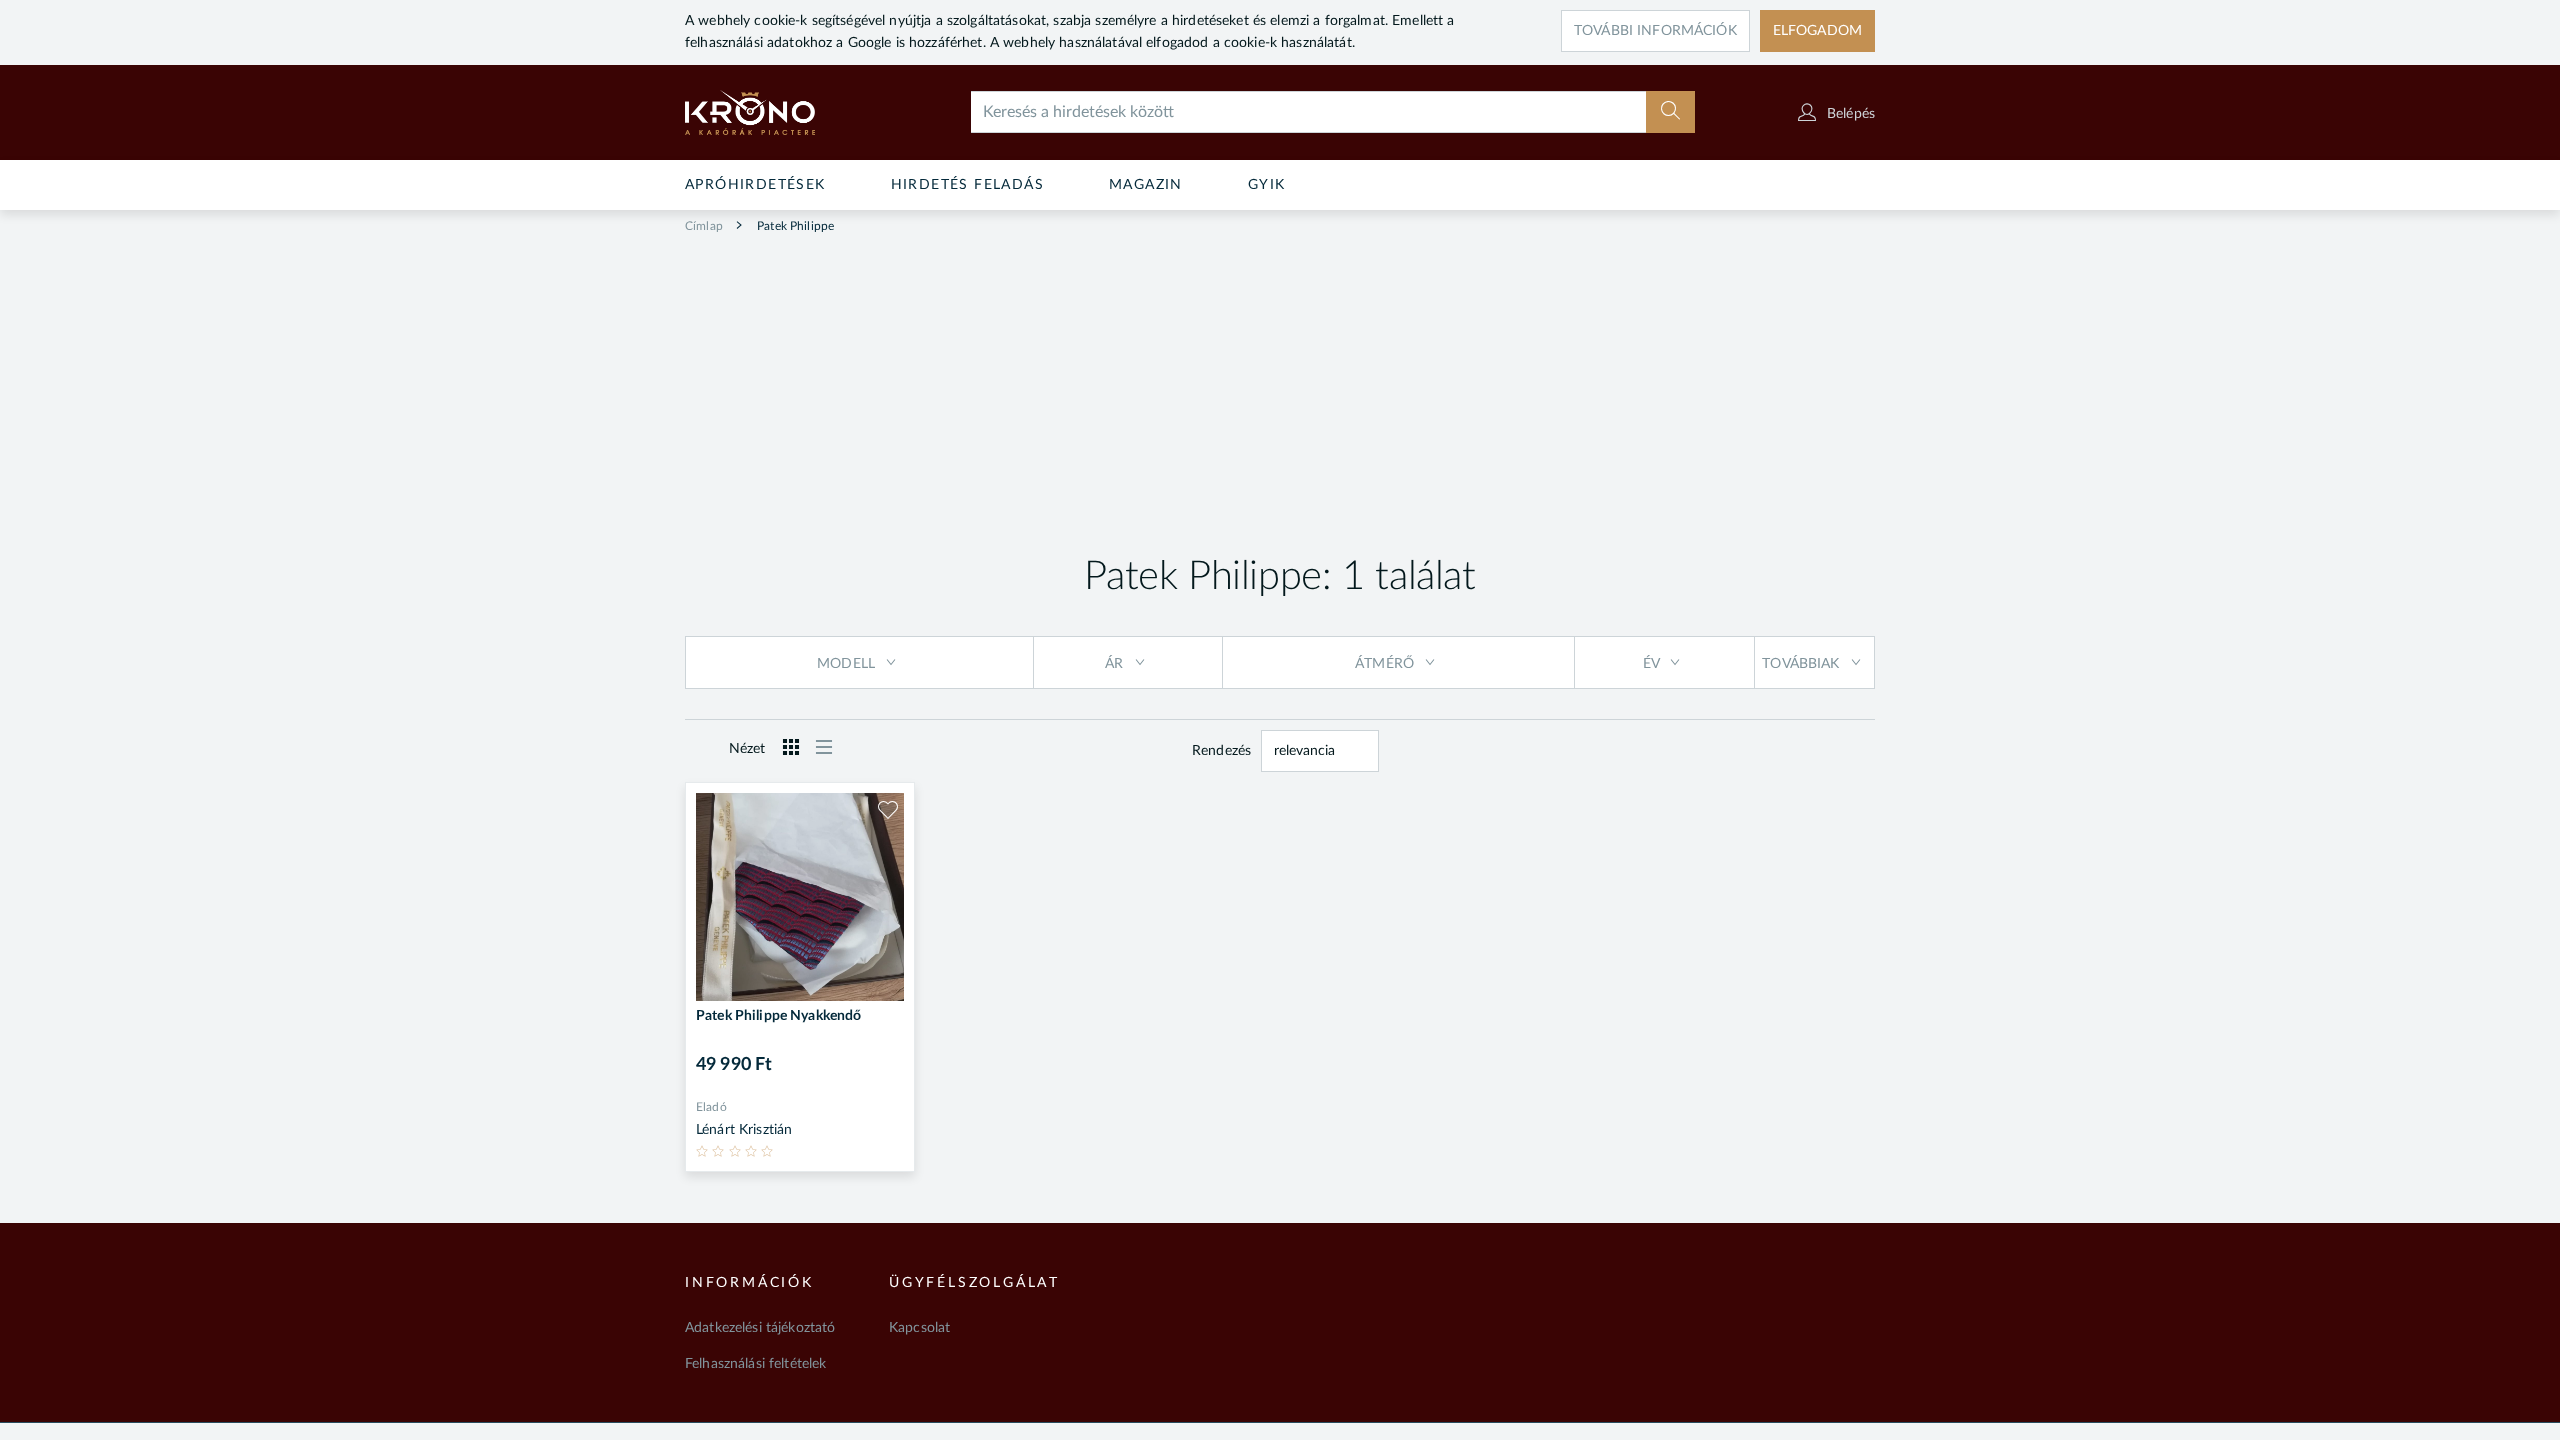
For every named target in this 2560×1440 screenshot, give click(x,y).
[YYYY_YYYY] (778, 112)
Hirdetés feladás (967, 185)
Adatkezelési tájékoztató (760, 1328)
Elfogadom (1817, 31)
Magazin (1146, 185)
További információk (1655, 31)
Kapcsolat (919, 1328)
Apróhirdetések (755, 185)
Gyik (1267, 185)
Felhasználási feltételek (755, 1364)
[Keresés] (1670, 112)
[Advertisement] (1280, 386)
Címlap (704, 226)
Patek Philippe (794, 226)
